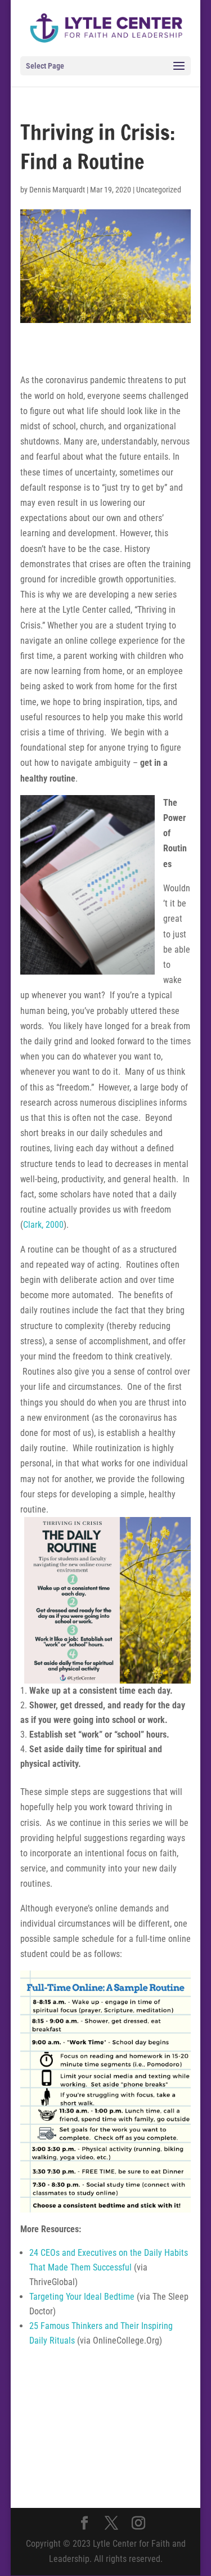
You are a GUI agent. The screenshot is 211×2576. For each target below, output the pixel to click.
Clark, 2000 (43, 1225)
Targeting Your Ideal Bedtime (82, 2297)
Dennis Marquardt (57, 190)
